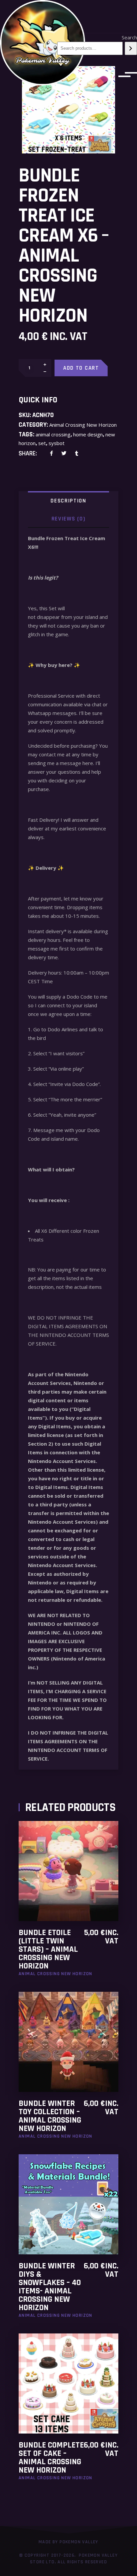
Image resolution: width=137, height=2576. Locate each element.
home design (88, 434)
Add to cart (81, 368)
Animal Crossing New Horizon (83, 425)
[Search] (131, 48)
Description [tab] (68, 501)
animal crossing (53, 434)
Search (129, 37)
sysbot (57, 443)
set (42, 443)
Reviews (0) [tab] (69, 519)
